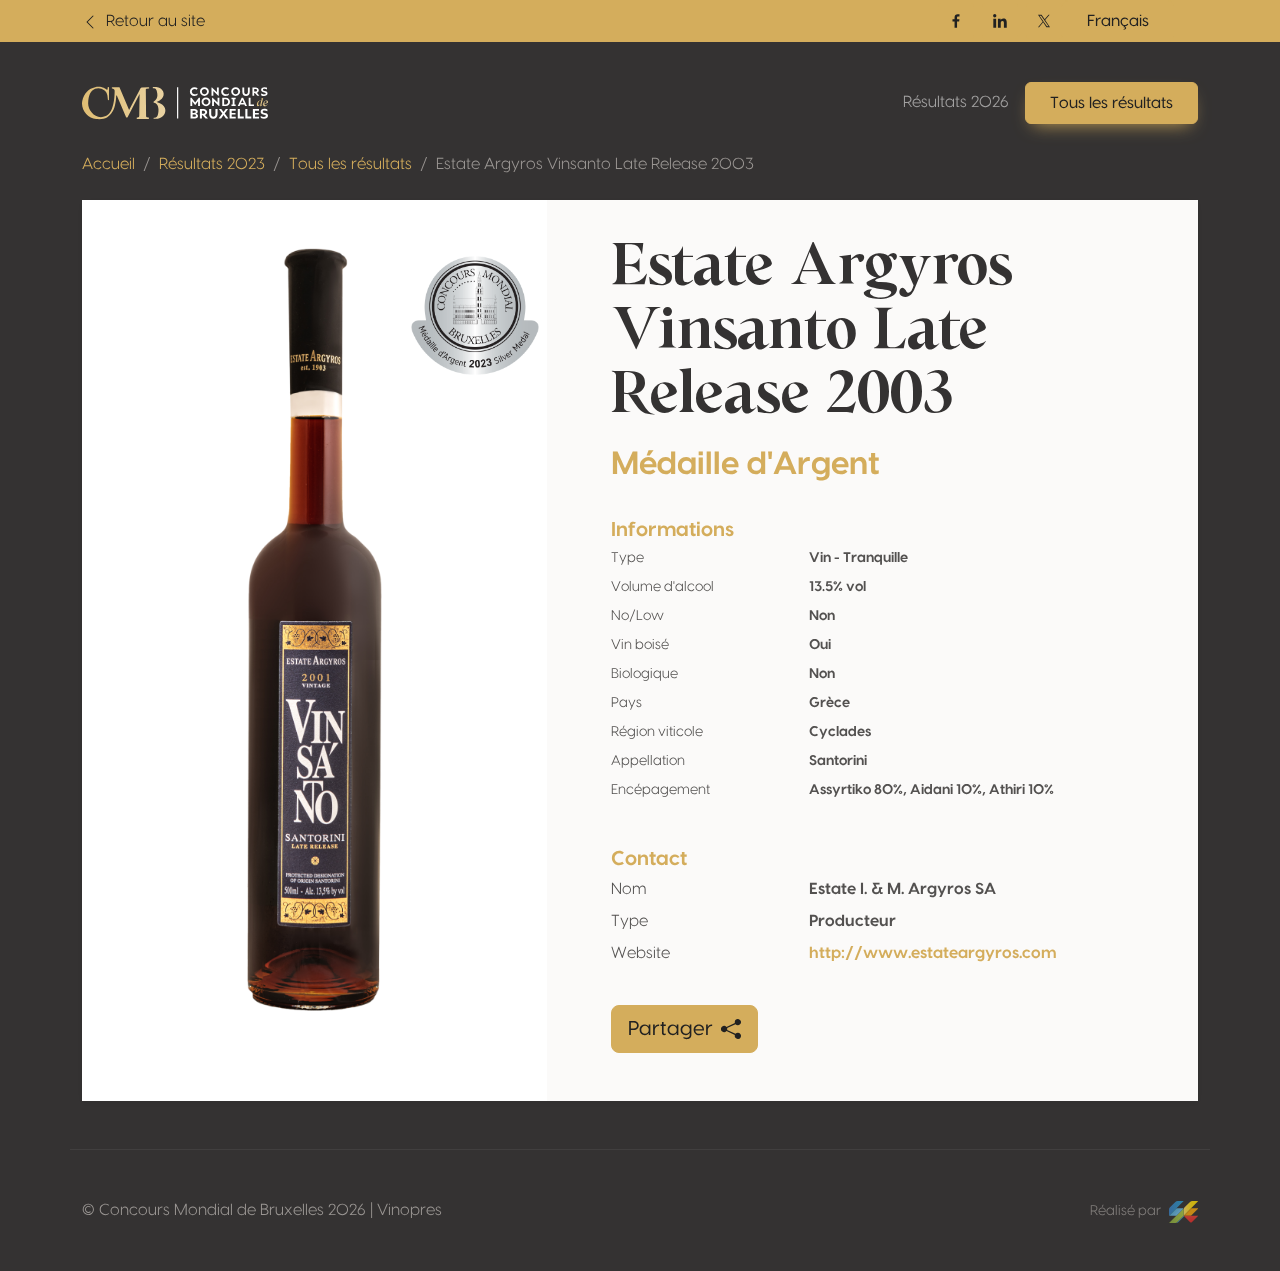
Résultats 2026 (956, 102)
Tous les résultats (350, 164)
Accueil (108, 164)
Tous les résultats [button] (1111, 103)
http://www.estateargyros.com (933, 953)
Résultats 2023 (212, 164)
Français (1118, 21)
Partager (670, 1029)
